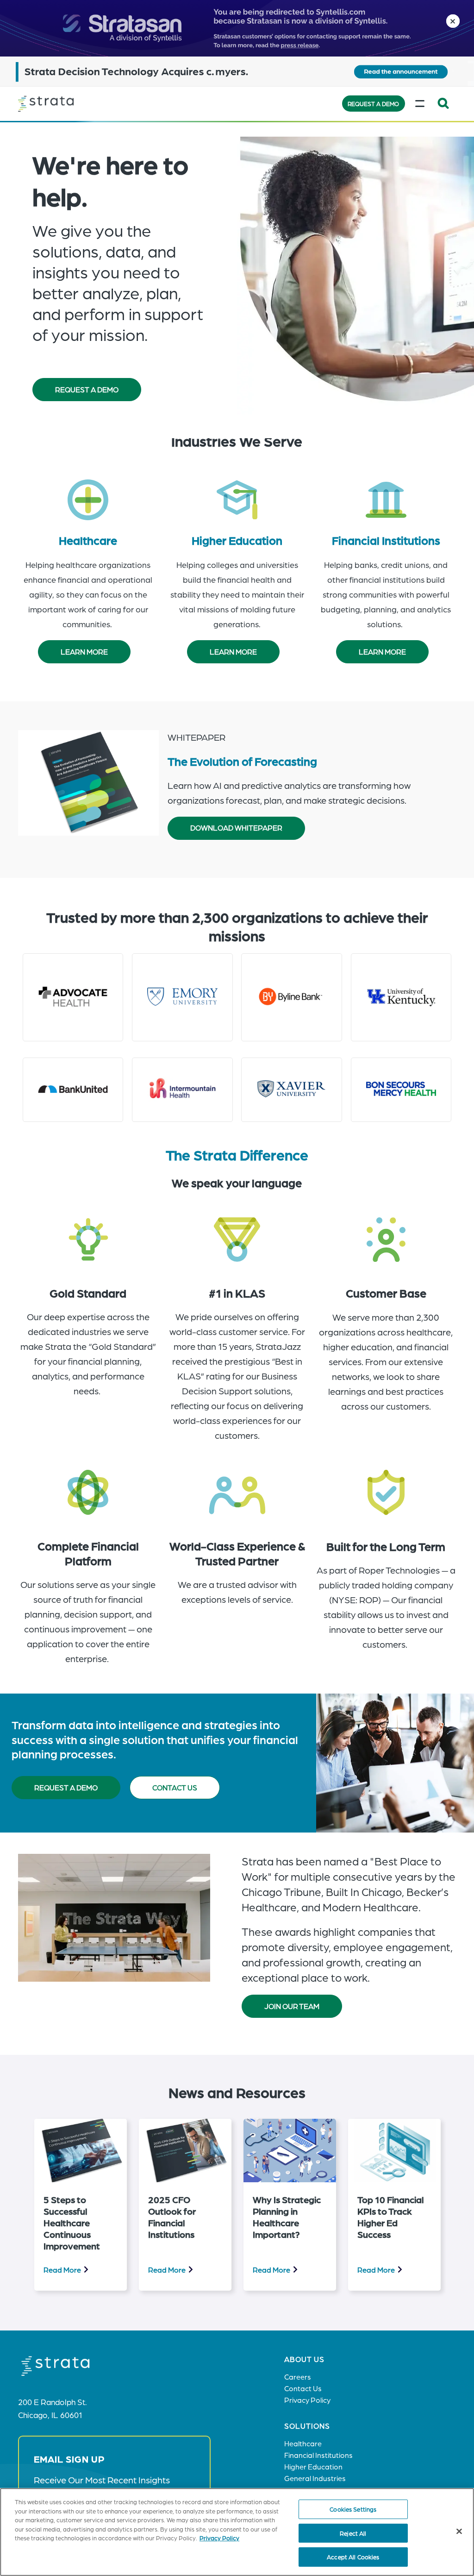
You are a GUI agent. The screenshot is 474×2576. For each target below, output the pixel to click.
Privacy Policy (219, 2538)
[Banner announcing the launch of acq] (237, 71)
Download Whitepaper (236, 828)
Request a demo (66, 1787)
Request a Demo (373, 104)
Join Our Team (292, 2006)
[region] (237, 2532)
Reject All (353, 2533)
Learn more (84, 652)
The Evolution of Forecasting (242, 761)
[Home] (64, 104)
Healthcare (88, 540)
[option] (81, 2205)
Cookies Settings (353, 2509)
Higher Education (237, 540)
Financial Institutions (386, 540)
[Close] (459, 2532)
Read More (62, 2270)
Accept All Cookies (353, 2557)
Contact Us (175, 1787)
